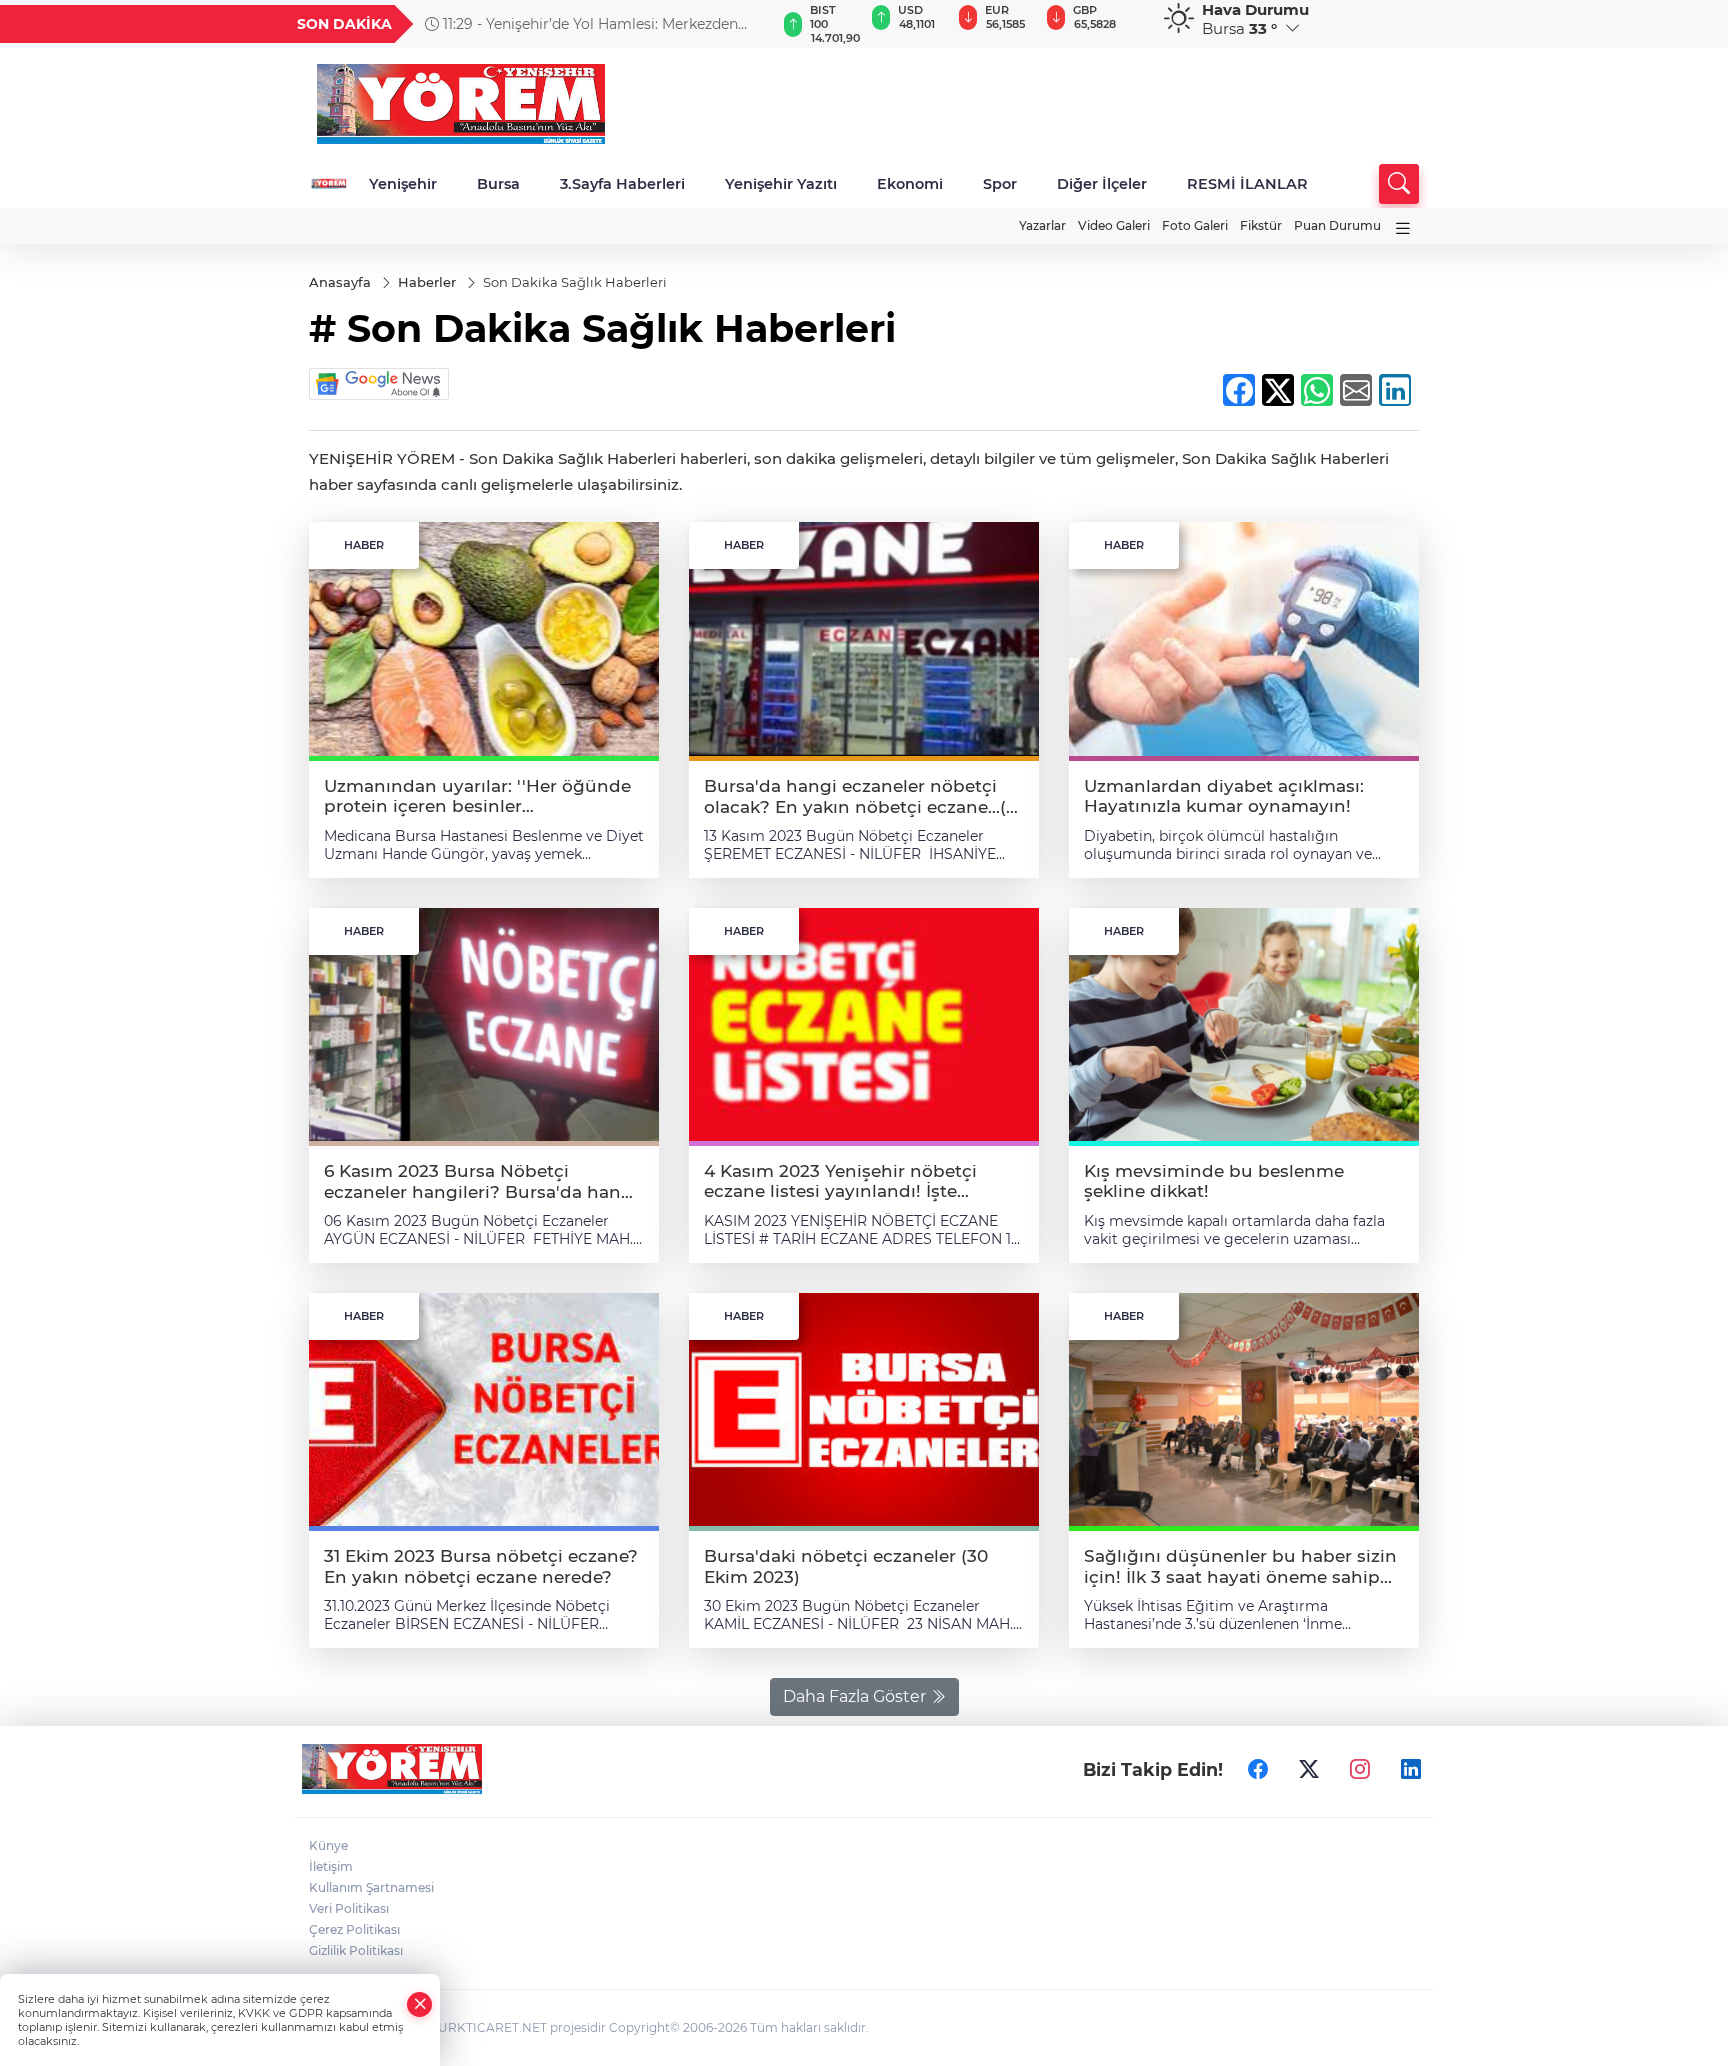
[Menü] (1403, 228)
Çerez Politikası (354, 1929)
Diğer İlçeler (1102, 184)
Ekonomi (910, 184)
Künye (328, 1845)
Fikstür (1261, 225)
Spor (1000, 184)
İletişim (331, 1866)
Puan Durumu (1337, 225)
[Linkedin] (1411, 1769)
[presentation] (751, 24)
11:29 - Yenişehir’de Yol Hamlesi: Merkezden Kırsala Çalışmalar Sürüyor (581, 24)
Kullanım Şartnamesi (371, 1887)
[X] (1309, 1769)
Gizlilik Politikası (356, 1950)
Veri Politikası (349, 1908)
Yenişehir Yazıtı (781, 184)
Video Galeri (1114, 225)
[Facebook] (1258, 1769)
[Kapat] (420, 2004)
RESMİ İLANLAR (1247, 184)
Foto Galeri (1195, 225)
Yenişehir (403, 184)
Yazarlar (1042, 225)
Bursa (498, 184)
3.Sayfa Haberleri (622, 184)
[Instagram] (1360, 1769)
